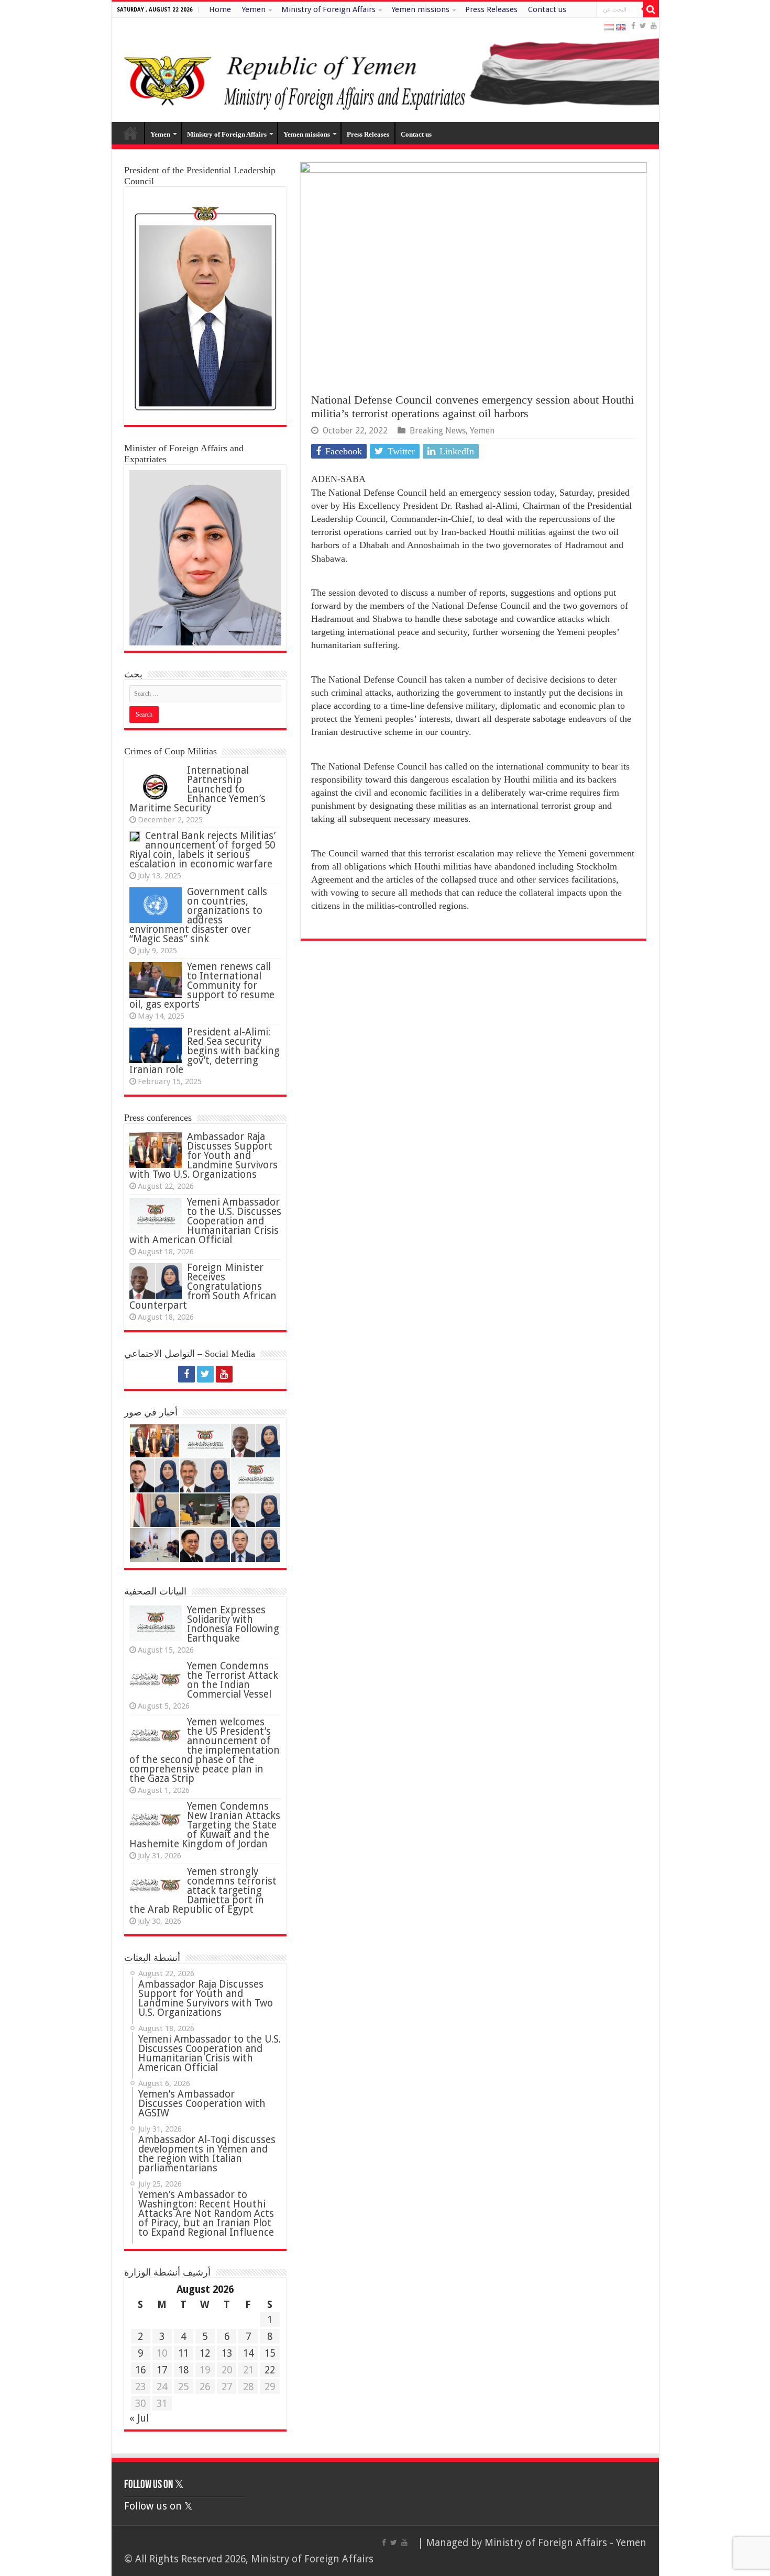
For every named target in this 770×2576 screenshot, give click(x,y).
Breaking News (438, 431)
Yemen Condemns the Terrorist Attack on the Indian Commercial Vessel (233, 1680)
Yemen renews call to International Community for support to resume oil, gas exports (202, 985)
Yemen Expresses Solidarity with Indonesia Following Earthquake (233, 1624)
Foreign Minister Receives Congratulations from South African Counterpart (203, 1286)
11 (183, 2353)
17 (162, 2370)
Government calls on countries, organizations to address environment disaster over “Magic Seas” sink (198, 915)
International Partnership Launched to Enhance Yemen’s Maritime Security (197, 789)
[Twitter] (643, 26)
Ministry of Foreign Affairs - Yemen (565, 2543)
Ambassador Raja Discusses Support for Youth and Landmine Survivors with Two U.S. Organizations (203, 1156)
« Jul (139, 2418)
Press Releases (491, 9)
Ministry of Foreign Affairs (328, 9)
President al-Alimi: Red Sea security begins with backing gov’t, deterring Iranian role (205, 1051)
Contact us (547, 9)
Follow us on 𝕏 (154, 2485)
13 (227, 2353)
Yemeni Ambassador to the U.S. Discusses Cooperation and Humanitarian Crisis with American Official (205, 1221)
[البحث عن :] (651, 9)
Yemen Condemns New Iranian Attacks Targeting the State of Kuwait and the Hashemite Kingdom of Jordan (205, 1825)
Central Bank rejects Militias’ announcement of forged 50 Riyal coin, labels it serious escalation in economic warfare (202, 850)
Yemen (254, 9)
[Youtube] (654, 26)
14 (248, 2353)
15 (270, 2353)
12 (205, 2353)
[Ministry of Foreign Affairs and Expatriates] (385, 70)
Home (220, 9)
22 (270, 2370)
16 (140, 2370)
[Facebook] (633, 26)
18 (183, 2370)
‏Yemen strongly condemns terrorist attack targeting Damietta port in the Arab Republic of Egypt (203, 1891)
